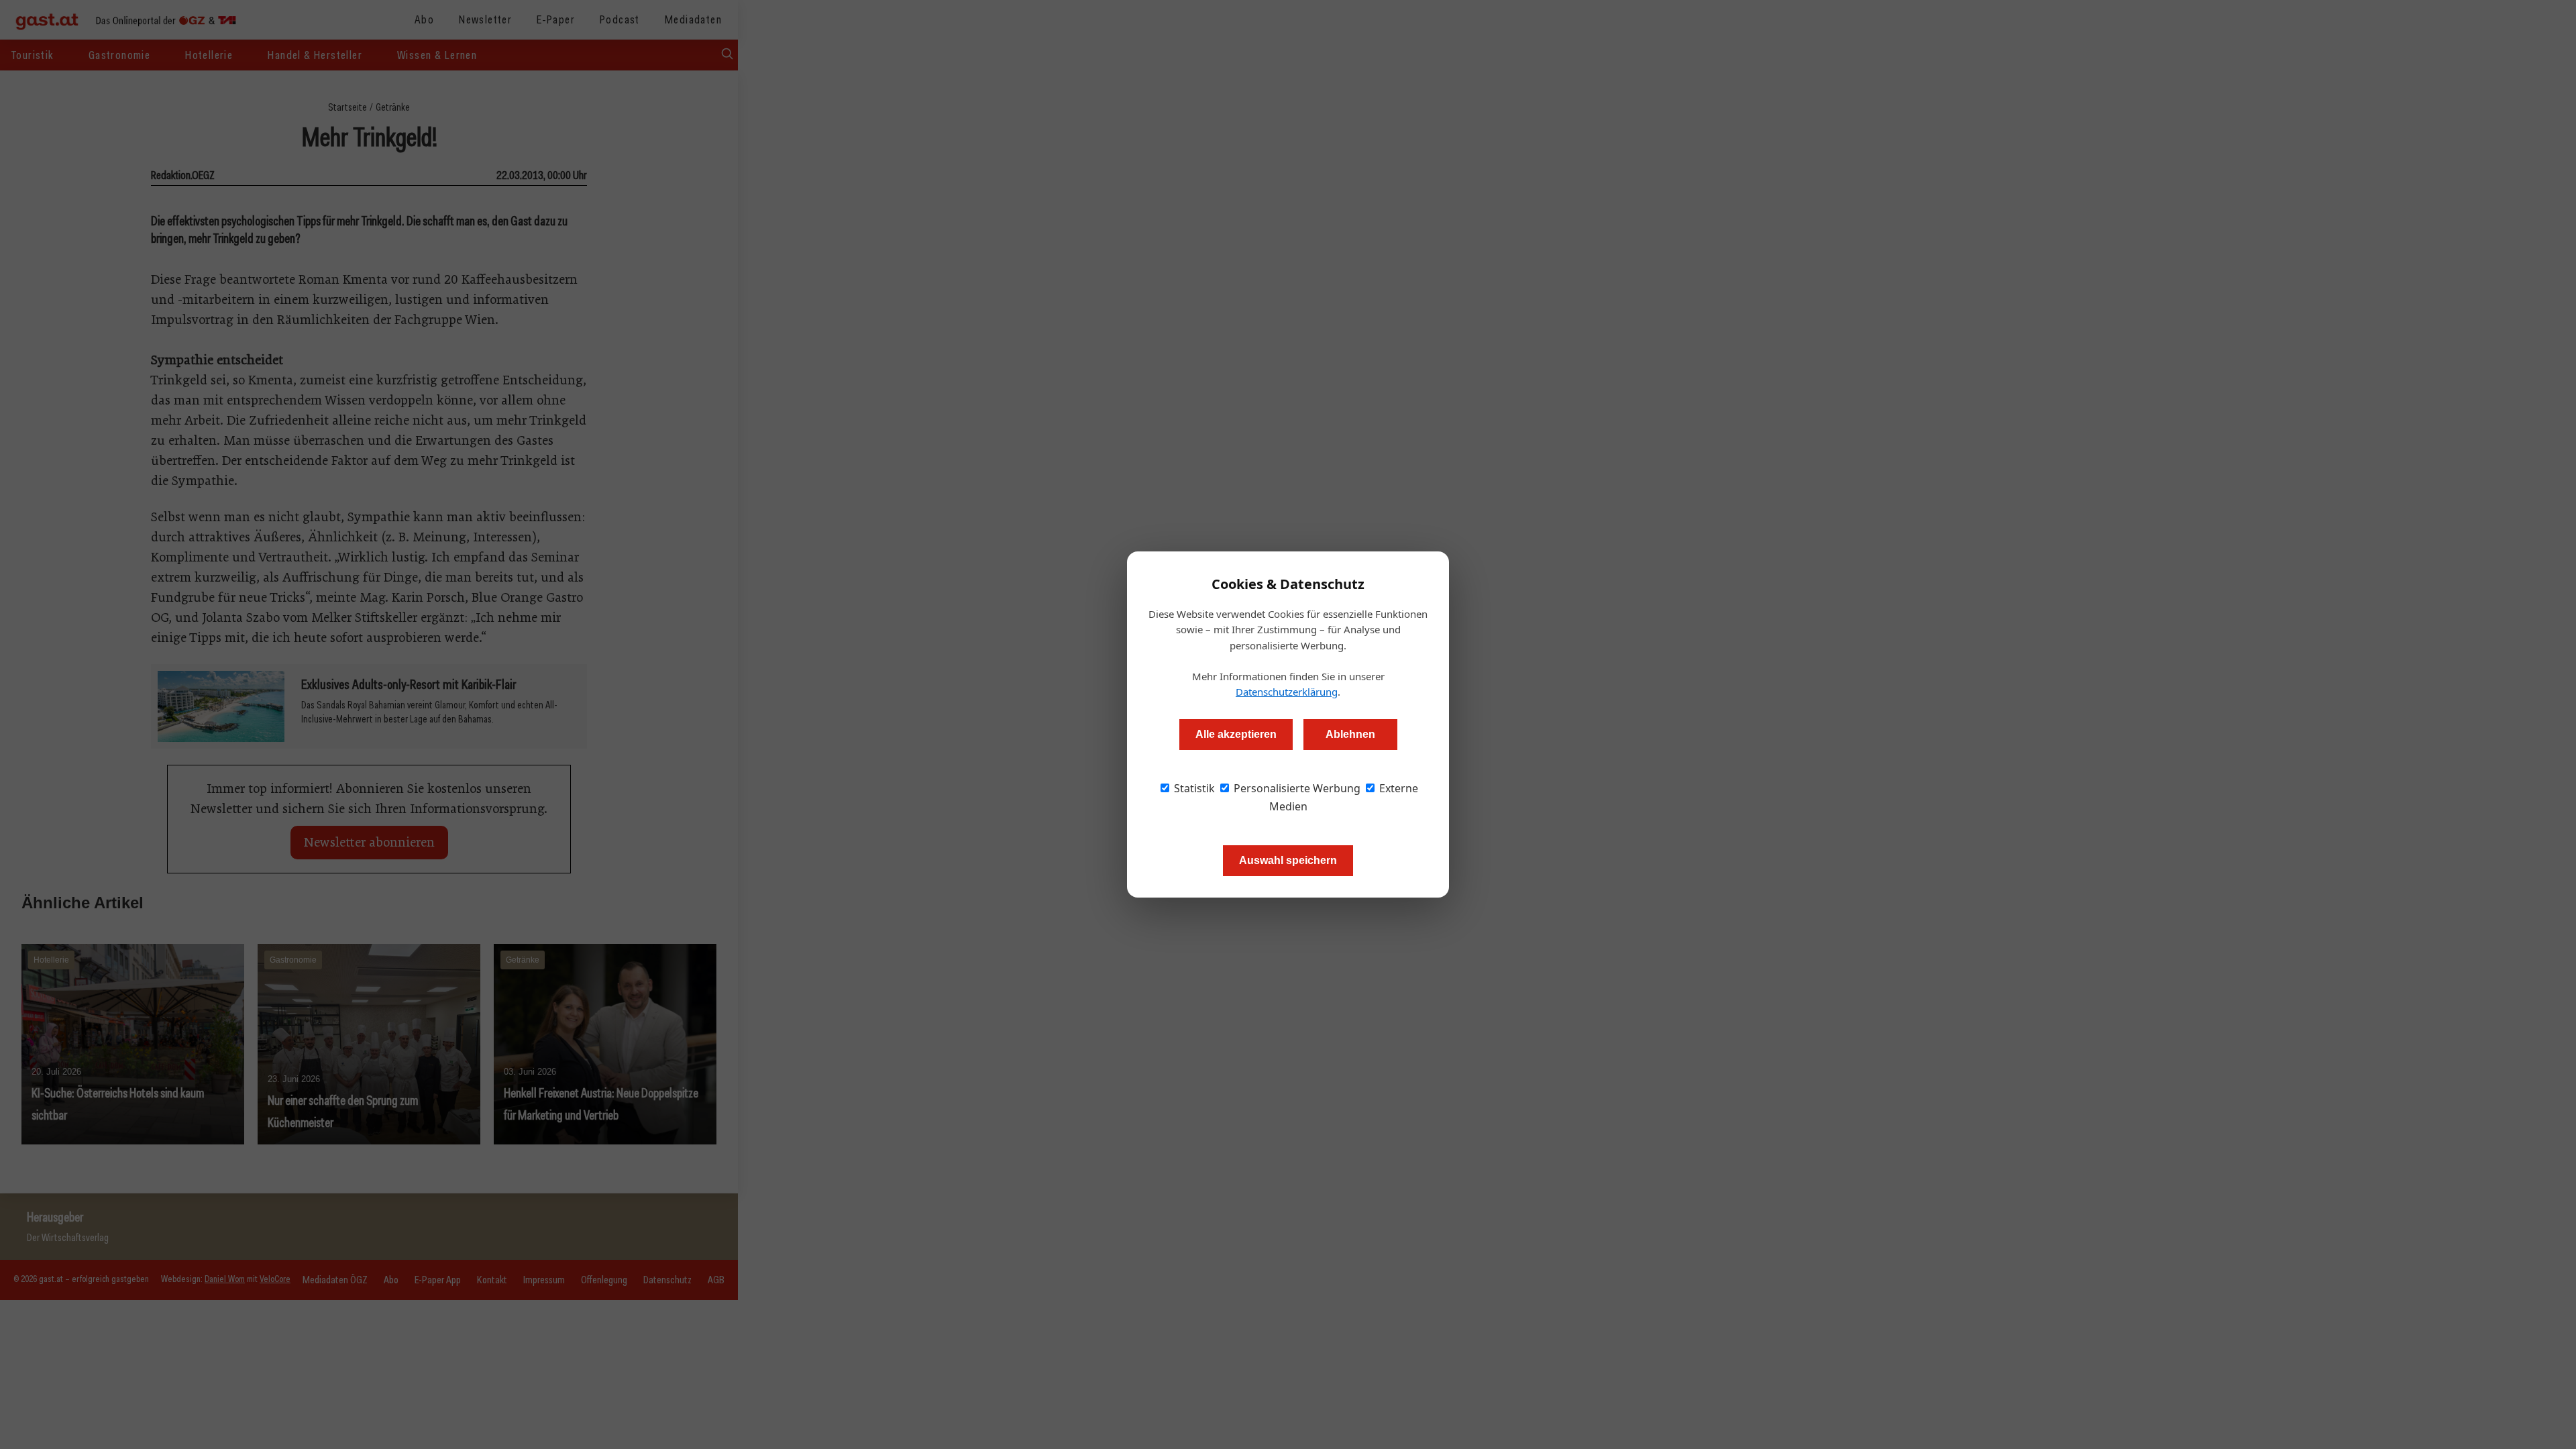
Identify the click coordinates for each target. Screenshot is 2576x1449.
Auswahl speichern (1288, 860)
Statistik (1193, 788)
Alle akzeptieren (1236, 734)
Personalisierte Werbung (1296, 788)
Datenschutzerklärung (1287, 692)
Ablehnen (1350, 734)
